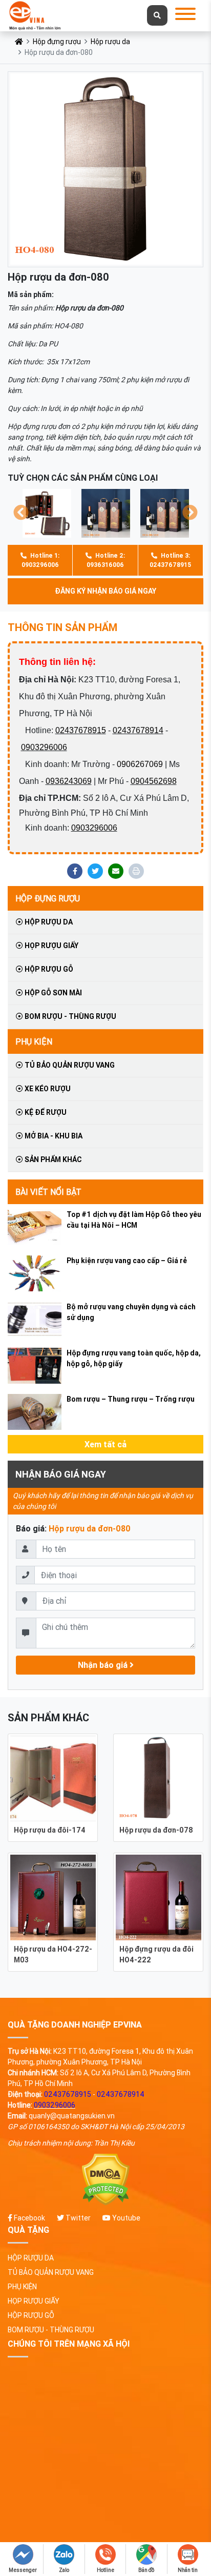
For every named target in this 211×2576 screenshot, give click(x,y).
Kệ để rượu (45, 1112)
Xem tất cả (105, 1444)
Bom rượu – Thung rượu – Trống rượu (131, 1399)
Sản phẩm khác (52, 1159)
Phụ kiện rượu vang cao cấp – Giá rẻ (127, 1261)
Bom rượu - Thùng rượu (70, 1016)
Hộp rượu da (110, 42)
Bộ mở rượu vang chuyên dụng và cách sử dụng (131, 1312)
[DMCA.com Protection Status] (105, 2180)
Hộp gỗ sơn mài (52, 993)
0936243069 (69, 781)
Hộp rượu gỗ (48, 969)
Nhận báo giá (104, 1665)
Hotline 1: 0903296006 (40, 560)
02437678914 (138, 730)
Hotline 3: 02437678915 (170, 560)
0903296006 (44, 747)
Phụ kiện (34, 1041)
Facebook (29, 2218)
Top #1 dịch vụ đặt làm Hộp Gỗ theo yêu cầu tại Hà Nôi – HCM (134, 1220)
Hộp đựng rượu (57, 42)
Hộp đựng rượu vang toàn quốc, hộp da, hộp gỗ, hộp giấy (134, 1358)
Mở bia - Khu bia (53, 1136)
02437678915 (81, 730)
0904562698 (154, 781)
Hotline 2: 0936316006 (106, 560)
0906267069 (140, 764)
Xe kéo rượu (47, 1089)
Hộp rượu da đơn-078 (156, 1830)
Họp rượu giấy (51, 946)
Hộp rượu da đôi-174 (50, 1830)
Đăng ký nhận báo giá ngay (105, 591)
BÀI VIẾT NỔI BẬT (48, 1192)
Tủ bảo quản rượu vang (69, 1065)
